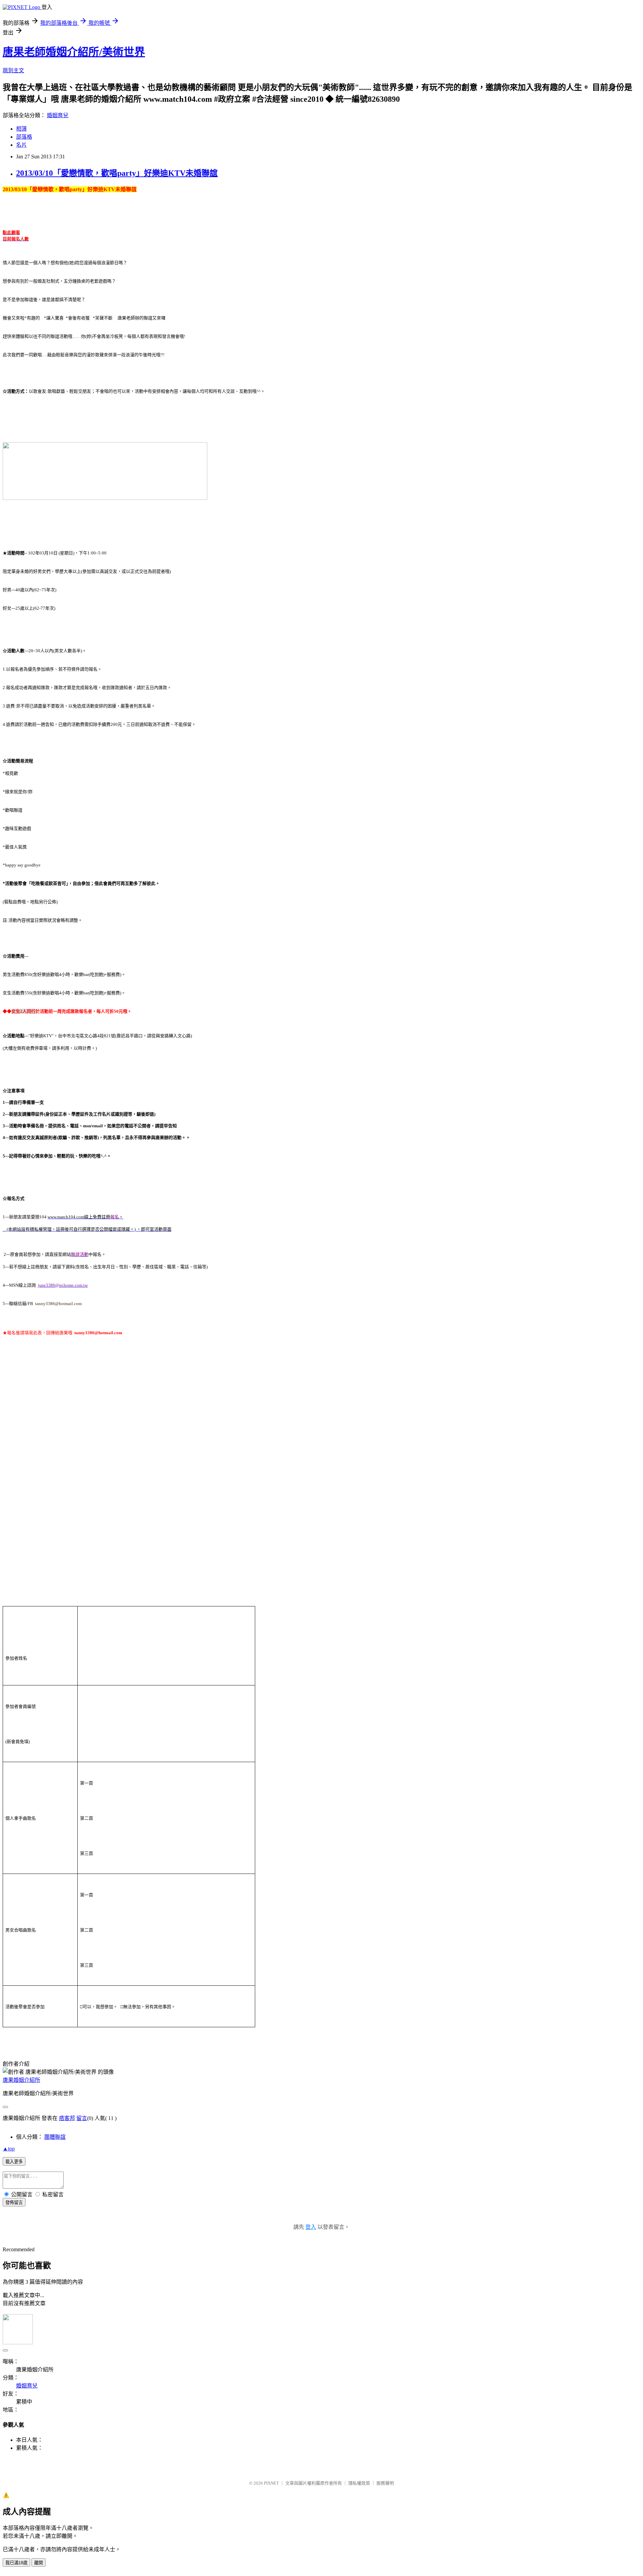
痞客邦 (67, 2118)
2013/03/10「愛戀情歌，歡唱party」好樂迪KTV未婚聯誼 (117, 173)
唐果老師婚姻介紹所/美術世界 (74, 52)
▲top (9, 2149)
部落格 (24, 137)
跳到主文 (13, 70)
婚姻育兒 (58, 115)
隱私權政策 (359, 2483)
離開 (39, 2563)
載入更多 (14, 2162)
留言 (82, 2118)
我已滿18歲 (16, 2563)
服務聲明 (385, 2483)
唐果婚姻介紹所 (21, 2080)
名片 (21, 145)
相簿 (21, 129)
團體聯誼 (55, 2137)
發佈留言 (14, 2203)
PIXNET (271, 2483)
